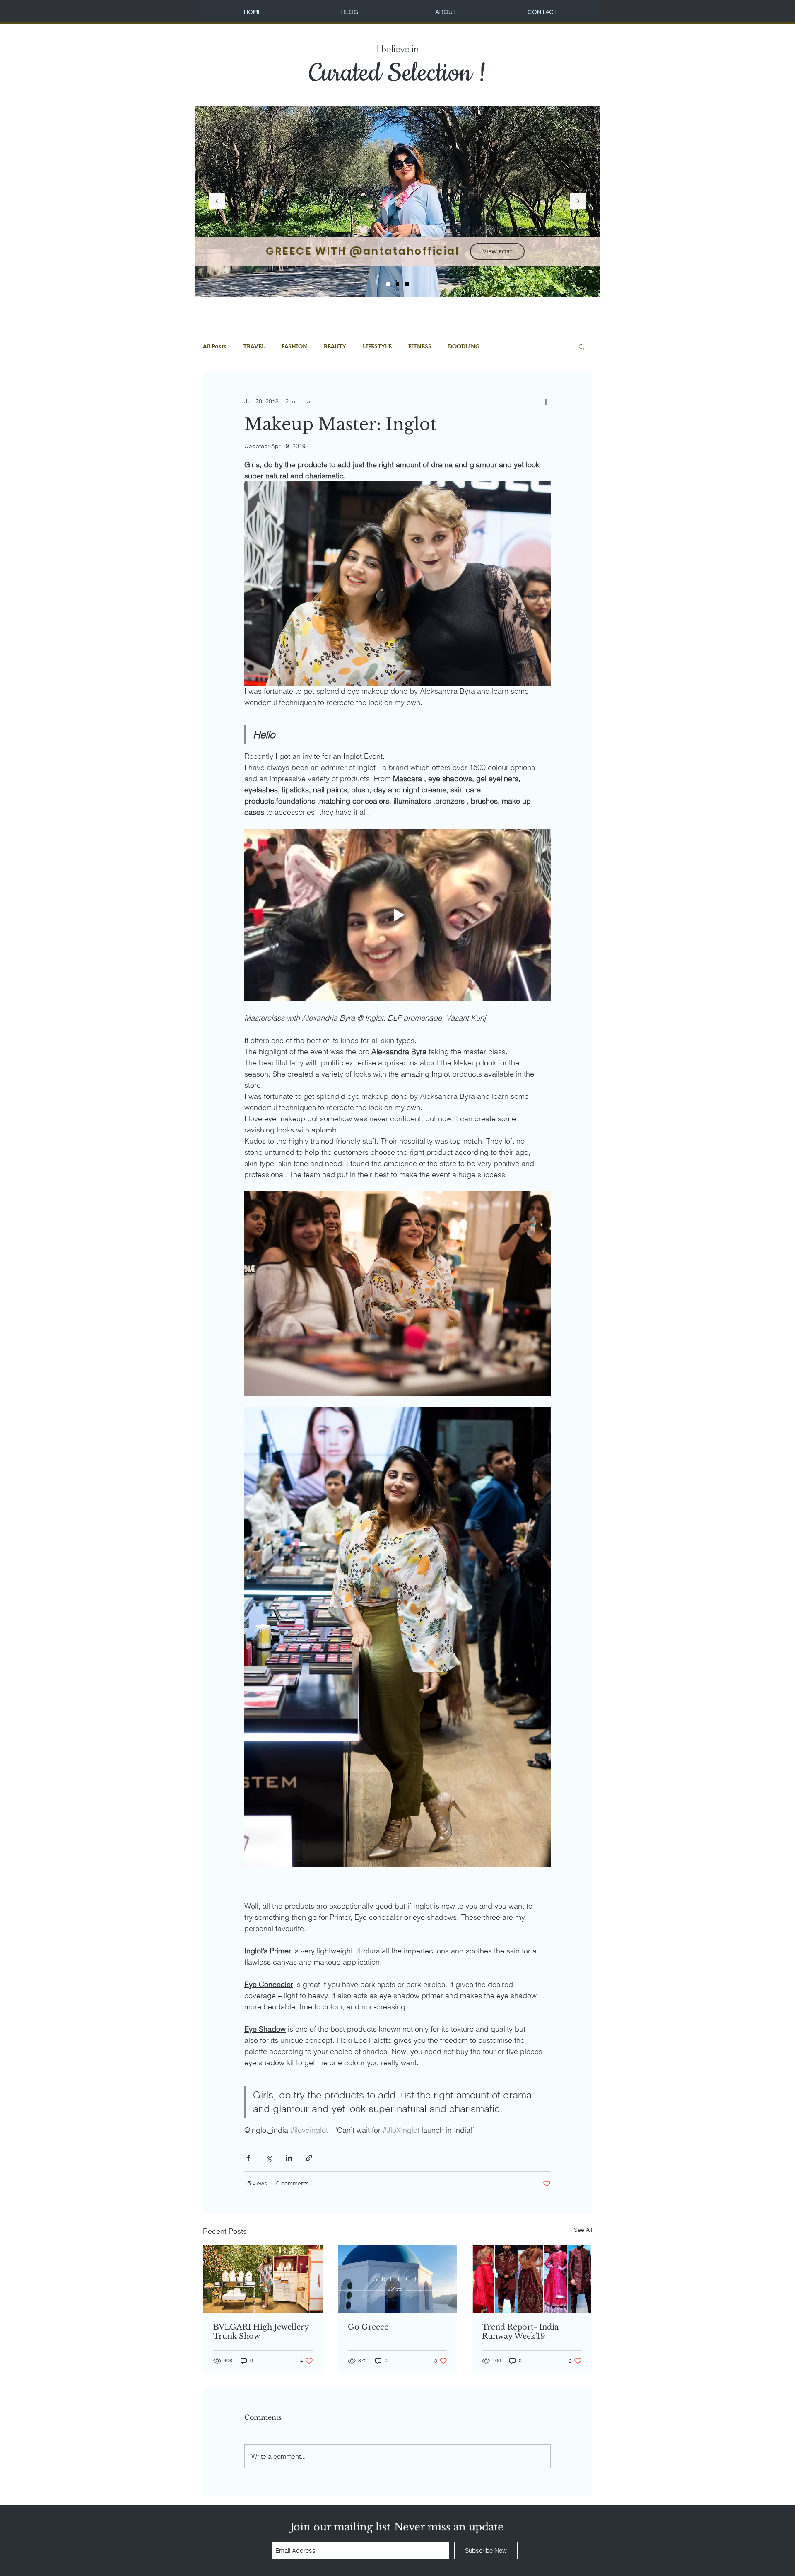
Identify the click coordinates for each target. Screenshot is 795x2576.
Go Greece (368, 2327)
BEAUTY (335, 346)
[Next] (578, 202)
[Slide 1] (388, 284)
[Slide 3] (407, 284)
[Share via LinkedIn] (289, 2158)
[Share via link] (309, 2158)
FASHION (294, 346)
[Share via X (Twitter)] (269, 2158)
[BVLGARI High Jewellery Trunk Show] (263, 2279)
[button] (582, 346)
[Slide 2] (397, 284)
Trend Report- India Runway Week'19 (520, 2332)
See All (583, 2230)
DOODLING (464, 346)
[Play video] (397, 915)
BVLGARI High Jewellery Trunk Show (261, 2332)
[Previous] (217, 202)
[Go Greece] (398, 2279)
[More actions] (546, 401)
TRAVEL (254, 346)
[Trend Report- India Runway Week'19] (532, 2279)
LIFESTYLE (377, 346)
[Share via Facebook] (248, 2158)
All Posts (215, 346)
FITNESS (420, 346)
